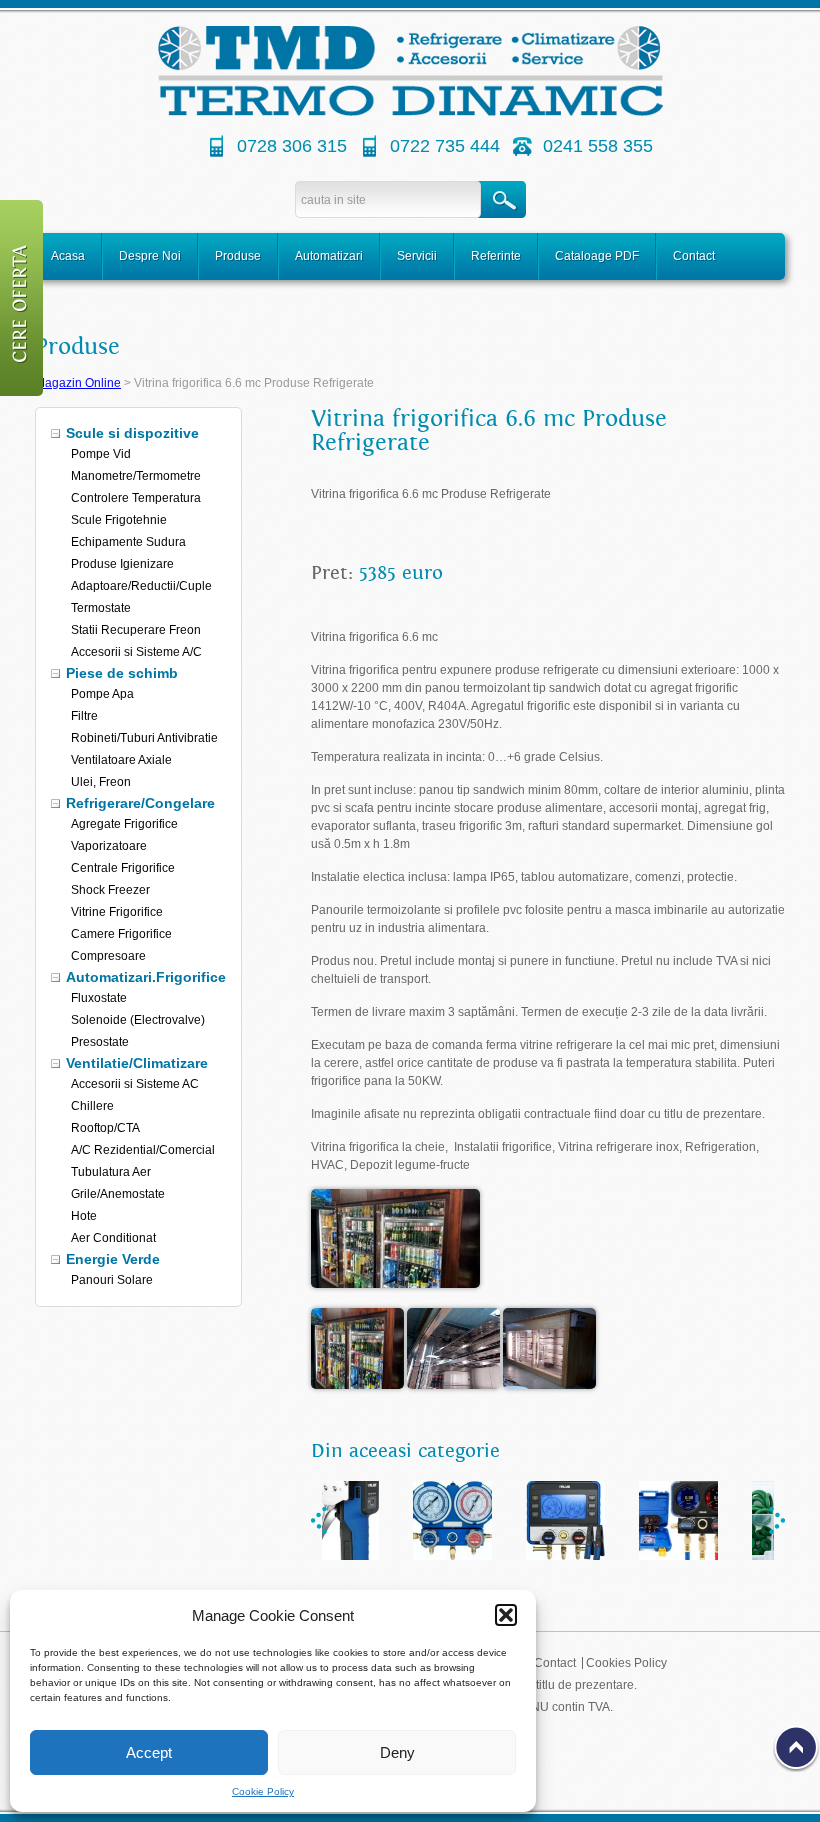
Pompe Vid (101, 454)
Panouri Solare (112, 1280)
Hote (84, 1216)
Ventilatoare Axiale (121, 760)
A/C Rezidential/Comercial (143, 1150)
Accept (149, 1752)
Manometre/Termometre (136, 476)
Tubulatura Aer (111, 1172)
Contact (694, 256)
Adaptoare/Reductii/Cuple (141, 586)
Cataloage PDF (597, 256)
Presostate (100, 1042)
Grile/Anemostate (118, 1194)
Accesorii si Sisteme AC (135, 1084)
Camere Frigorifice (121, 934)
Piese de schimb (122, 673)
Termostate (101, 608)
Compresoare (108, 956)
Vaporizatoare (109, 846)
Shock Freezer (110, 890)
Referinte (496, 256)
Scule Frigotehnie (119, 520)
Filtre (84, 716)
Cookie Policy (263, 1791)
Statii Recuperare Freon (136, 630)
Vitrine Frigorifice (117, 912)
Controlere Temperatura (136, 498)
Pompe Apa (102, 694)
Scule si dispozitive (132, 433)
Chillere (92, 1106)
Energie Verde (113, 1259)
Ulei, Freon (101, 782)
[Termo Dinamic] (410, 112)
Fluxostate (99, 998)
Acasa (68, 256)
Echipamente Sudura (128, 542)
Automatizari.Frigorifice (146, 977)
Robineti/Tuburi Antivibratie (144, 738)
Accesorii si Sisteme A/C (136, 652)
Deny (397, 1752)
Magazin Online (78, 383)
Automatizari (329, 256)
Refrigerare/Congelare (140, 803)
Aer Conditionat (113, 1238)
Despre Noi (150, 256)
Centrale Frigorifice (123, 868)
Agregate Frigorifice (124, 824)
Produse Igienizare (122, 564)
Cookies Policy (626, 1663)
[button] (506, 1615)
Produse (238, 256)
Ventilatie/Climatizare (137, 1063)
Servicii (417, 256)
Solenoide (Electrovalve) (138, 1020)
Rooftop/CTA (105, 1128)
